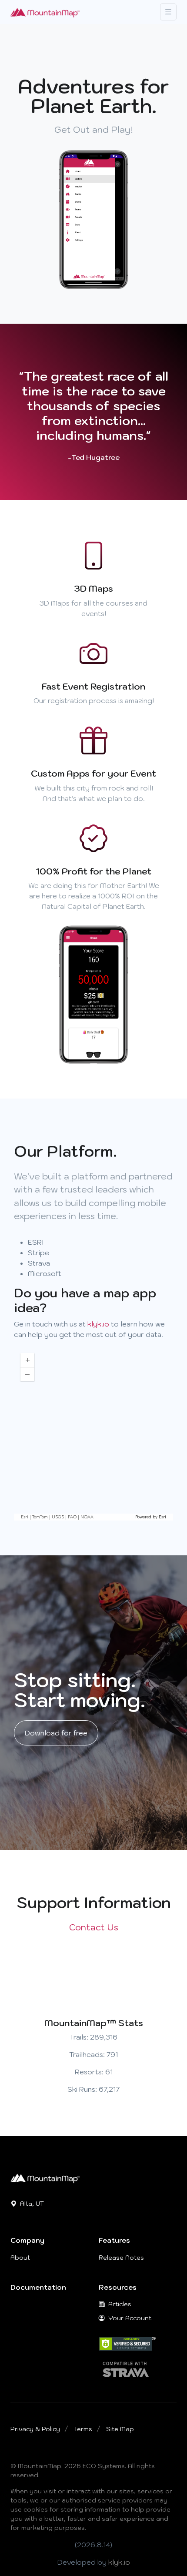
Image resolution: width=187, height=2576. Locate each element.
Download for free (56, 1733)
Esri (162, 1517)
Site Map (120, 2429)
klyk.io (98, 1324)
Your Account (129, 2318)
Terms (83, 2429)
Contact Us (94, 1927)
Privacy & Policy (35, 2429)
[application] (93, 1434)
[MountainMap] (45, 2177)
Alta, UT (31, 2204)
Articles (119, 2304)
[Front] (45, 12)
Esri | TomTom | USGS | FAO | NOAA (57, 1517)
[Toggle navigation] (168, 12)
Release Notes (121, 2258)
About (20, 2258)
